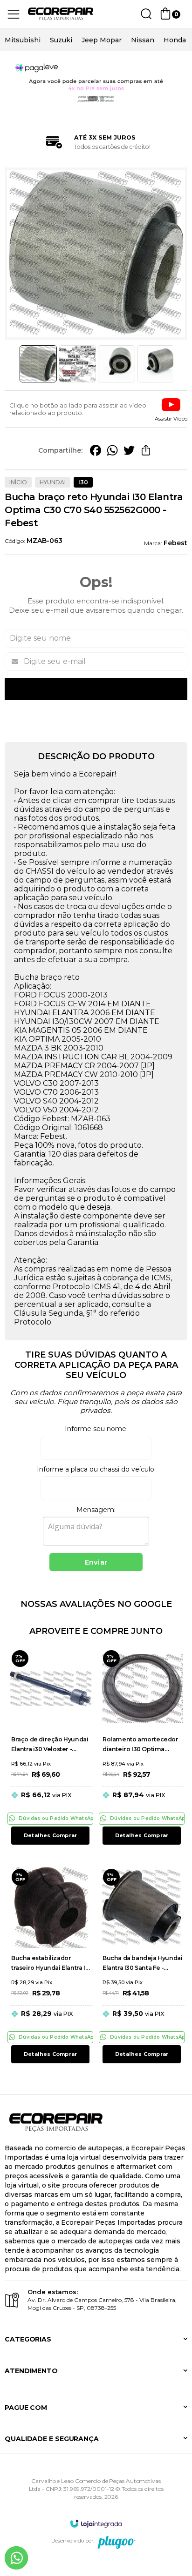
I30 (83, 482)
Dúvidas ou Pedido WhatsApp (56, 1818)
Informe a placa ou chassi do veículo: (96, 1469)
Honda (175, 40)
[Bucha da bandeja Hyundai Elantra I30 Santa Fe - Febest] (142, 1966)
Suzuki (61, 40)
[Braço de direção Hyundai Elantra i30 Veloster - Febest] (50, 1747)
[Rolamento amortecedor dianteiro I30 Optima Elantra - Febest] (142, 1747)
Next (177, 364)
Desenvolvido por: (73, 2541)
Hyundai (53, 482)
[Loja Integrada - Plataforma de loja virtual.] (96, 2523)
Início (18, 482)
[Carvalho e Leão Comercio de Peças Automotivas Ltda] (61, 14)
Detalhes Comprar (50, 1835)
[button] (171, 409)
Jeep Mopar (102, 40)
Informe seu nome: (96, 1429)
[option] (23, 40)
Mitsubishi (23, 40)
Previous (15, 364)
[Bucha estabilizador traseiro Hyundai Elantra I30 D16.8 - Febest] (50, 1966)
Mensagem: (96, 1510)
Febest (175, 543)
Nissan (143, 40)
